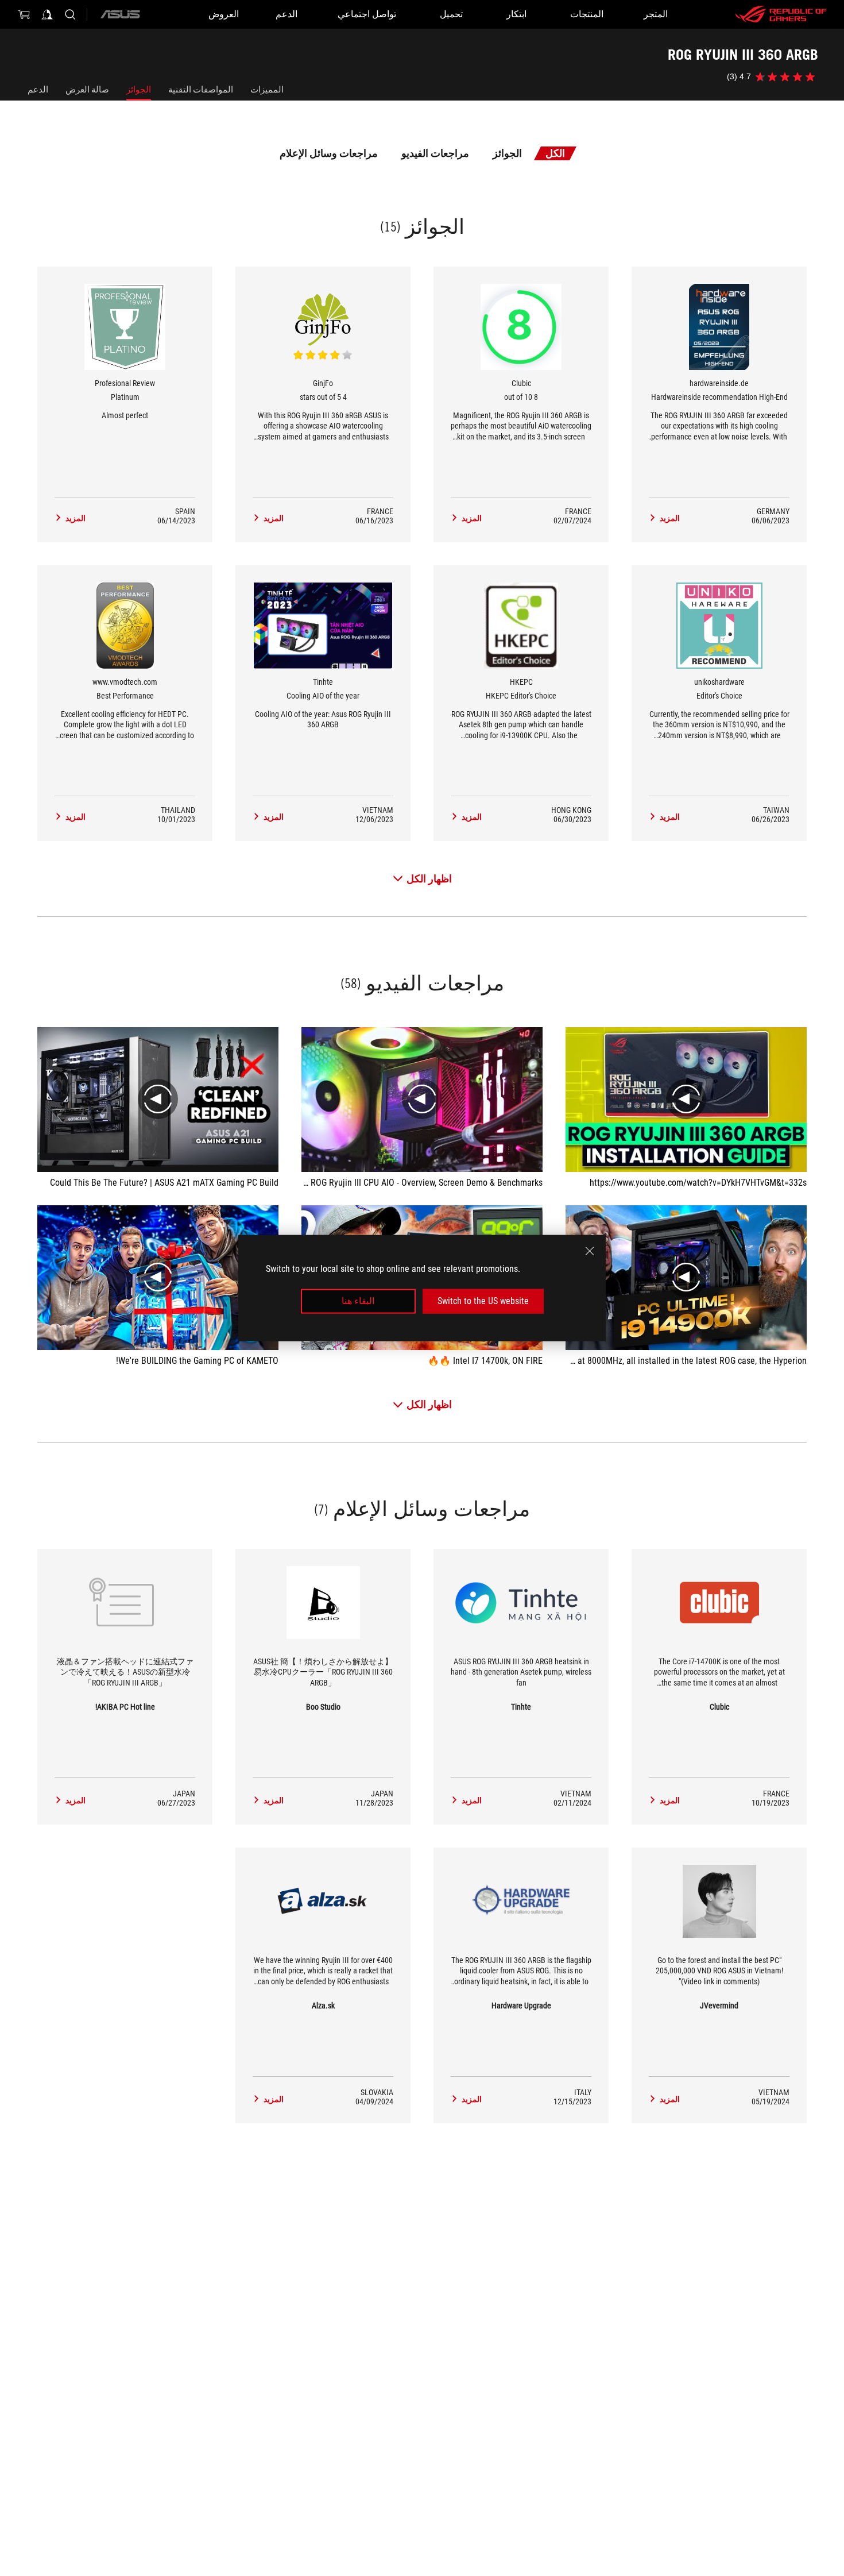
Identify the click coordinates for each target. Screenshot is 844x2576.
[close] (590, 1251)
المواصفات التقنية (201, 90)
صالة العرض (87, 90)
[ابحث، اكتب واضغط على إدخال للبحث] (70, 14)
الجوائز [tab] (507, 153)
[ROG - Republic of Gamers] (781, 14)
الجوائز (139, 90)
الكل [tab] (555, 153)
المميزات (267, 90)
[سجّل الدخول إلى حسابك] (47, 14)
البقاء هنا (358, 1301)
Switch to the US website (483, 1301)
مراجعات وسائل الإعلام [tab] (329, 153)
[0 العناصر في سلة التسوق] (24, 14)
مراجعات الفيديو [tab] (435, 153)
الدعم (38, 90)
